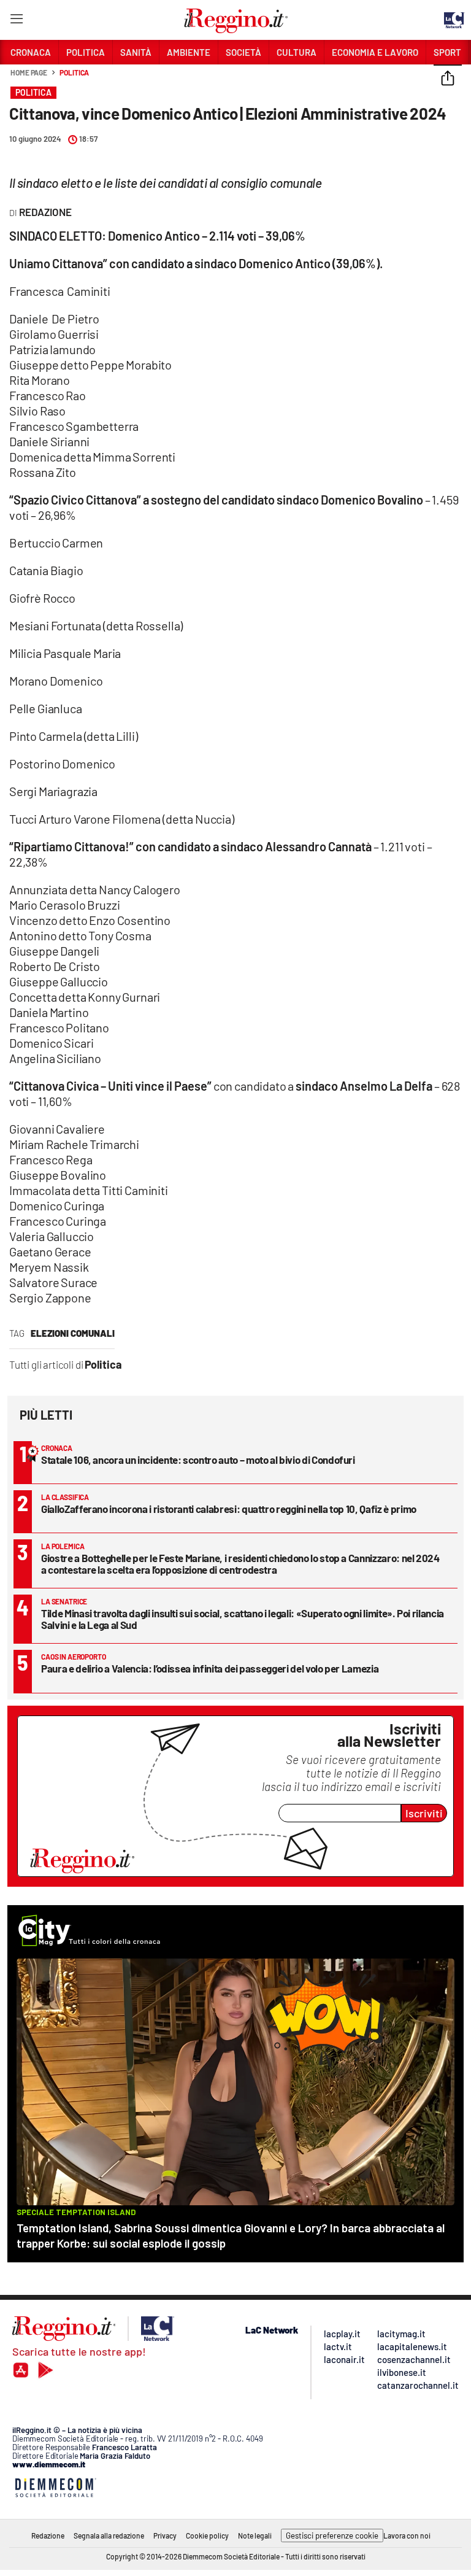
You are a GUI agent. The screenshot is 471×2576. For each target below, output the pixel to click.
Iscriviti (424, 1813)
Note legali (255, 2535)
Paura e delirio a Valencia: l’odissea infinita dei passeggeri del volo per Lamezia (210, 1668)
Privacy (165, 2535)
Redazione (48, 2535)
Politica (74, 72)
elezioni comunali (73, 1333)
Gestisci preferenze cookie (332, 2535)
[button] (448, 79)
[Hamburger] (16, 21)
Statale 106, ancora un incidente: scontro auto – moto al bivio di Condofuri (198, 1460)
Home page (29, 72)
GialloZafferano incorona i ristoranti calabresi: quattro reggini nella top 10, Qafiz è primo (229, 1509)
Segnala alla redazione (109, 2535)
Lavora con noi (407, 2535)
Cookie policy (207, 2535)
